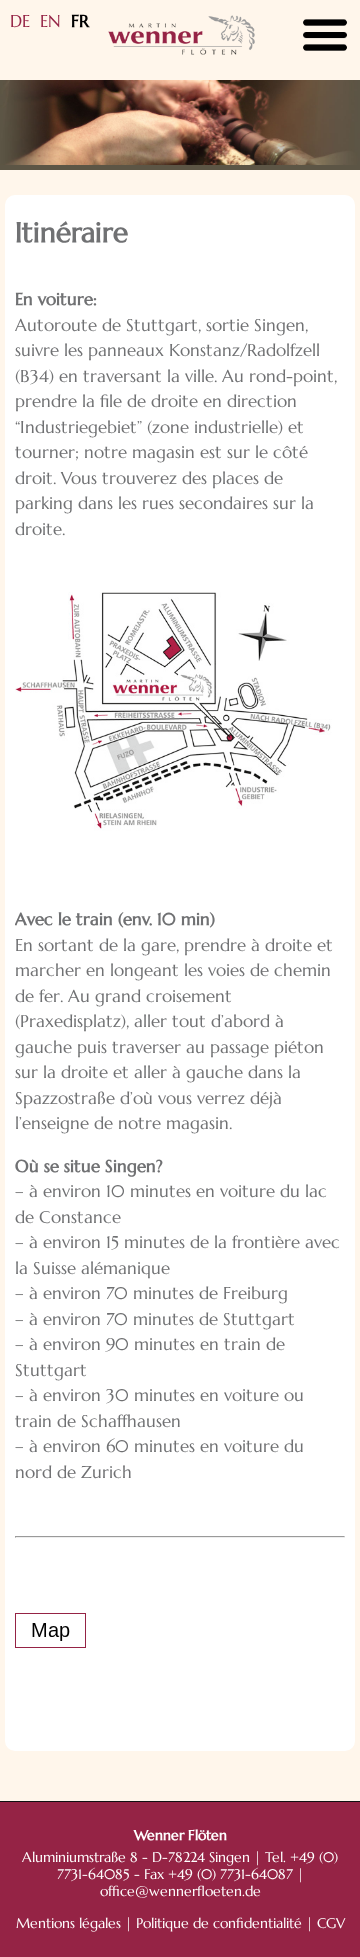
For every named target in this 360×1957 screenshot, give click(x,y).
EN (50, 21)
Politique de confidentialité (219, 1923)
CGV (331, 1923)
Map (50, 1630)
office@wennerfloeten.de (180, 1891)
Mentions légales (68, 1923)
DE (20, 21)
